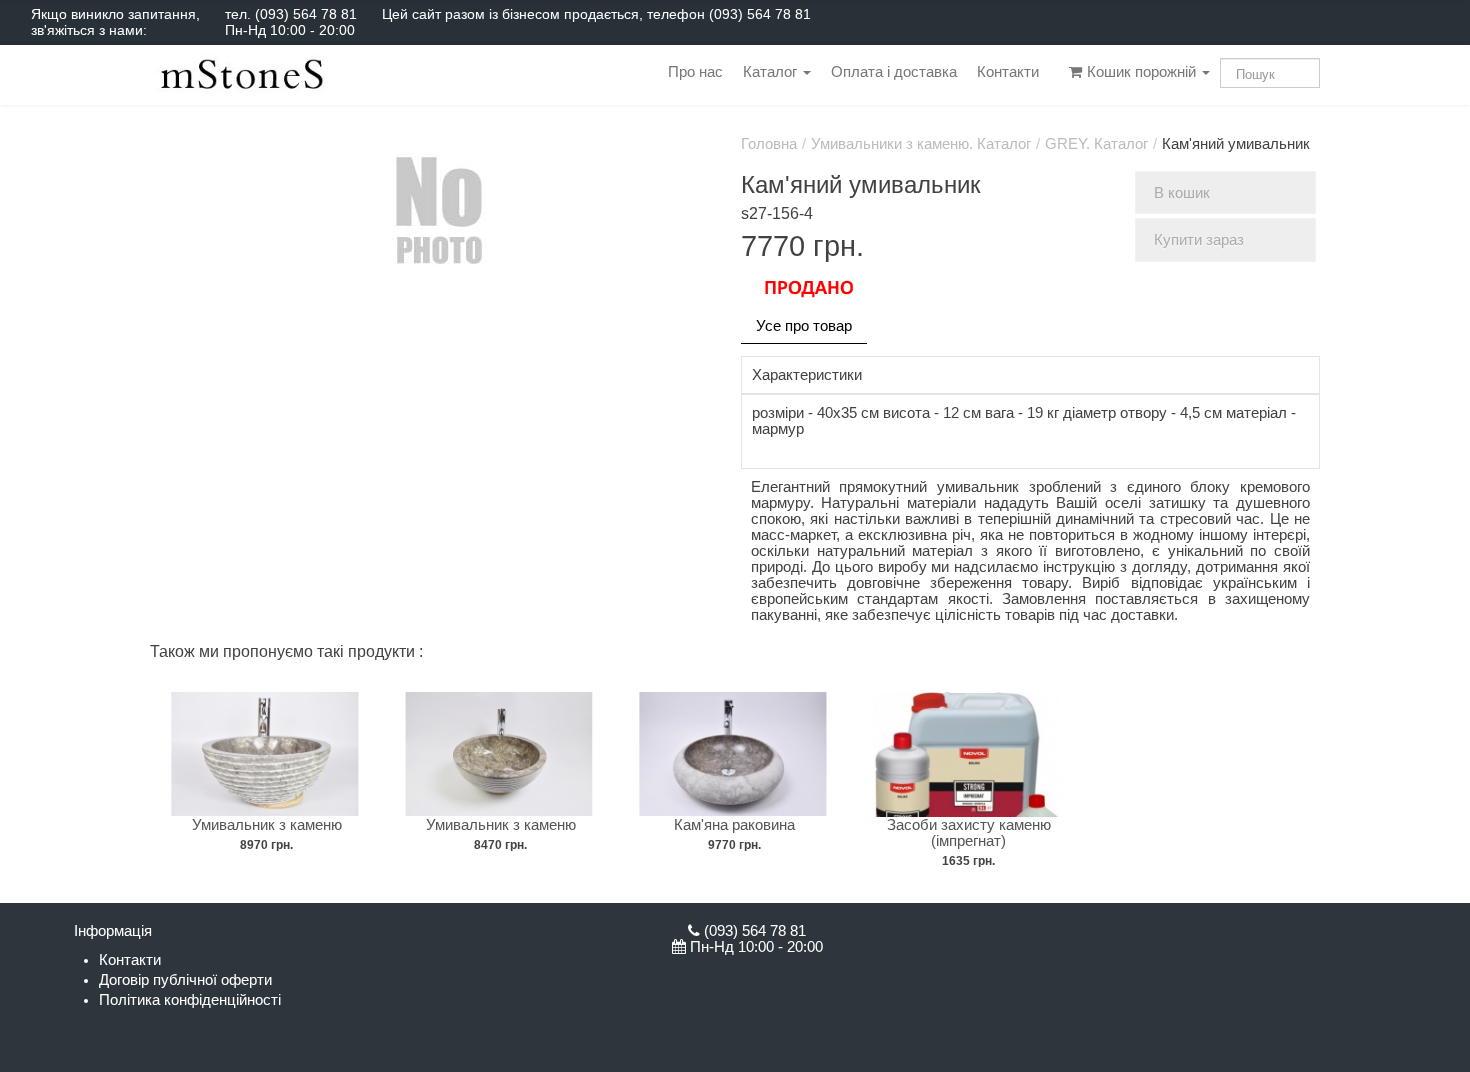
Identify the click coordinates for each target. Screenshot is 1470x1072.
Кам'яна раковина (734, 825)
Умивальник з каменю (267, 825)
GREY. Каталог (1096, 144)
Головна (769, 144)
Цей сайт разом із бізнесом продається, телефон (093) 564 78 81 (596, 14)
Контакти (1008, 72)
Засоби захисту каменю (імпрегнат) (969, 833)
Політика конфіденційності (190, 1000)
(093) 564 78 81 (306, 14)
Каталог (772, 72)
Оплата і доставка (894, 72)
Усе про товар (804, 326)
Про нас (695, 72)
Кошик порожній (1141, 72)
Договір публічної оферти (185, 980)
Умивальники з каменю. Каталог (921, 144)
